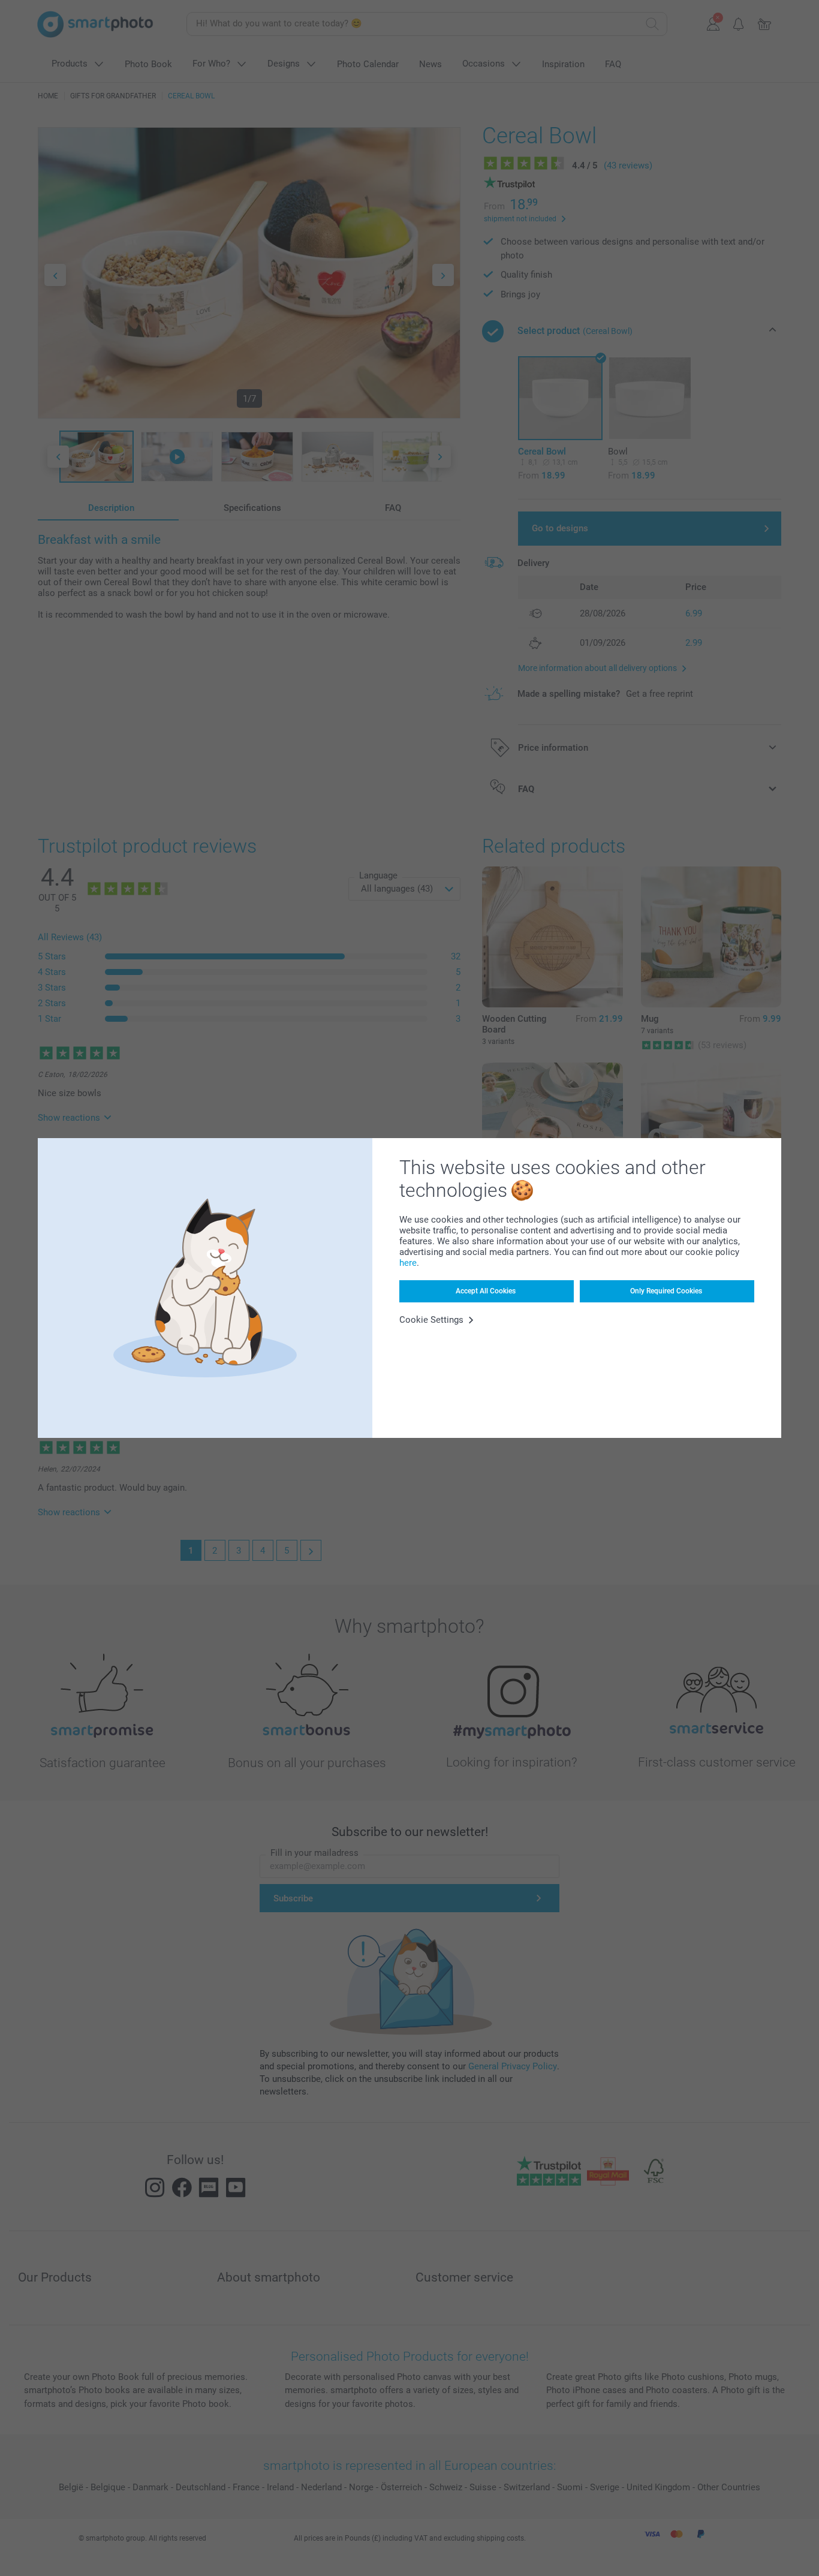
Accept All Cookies (486, 1291)
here (408, 1263)
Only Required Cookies (666, 1291)
